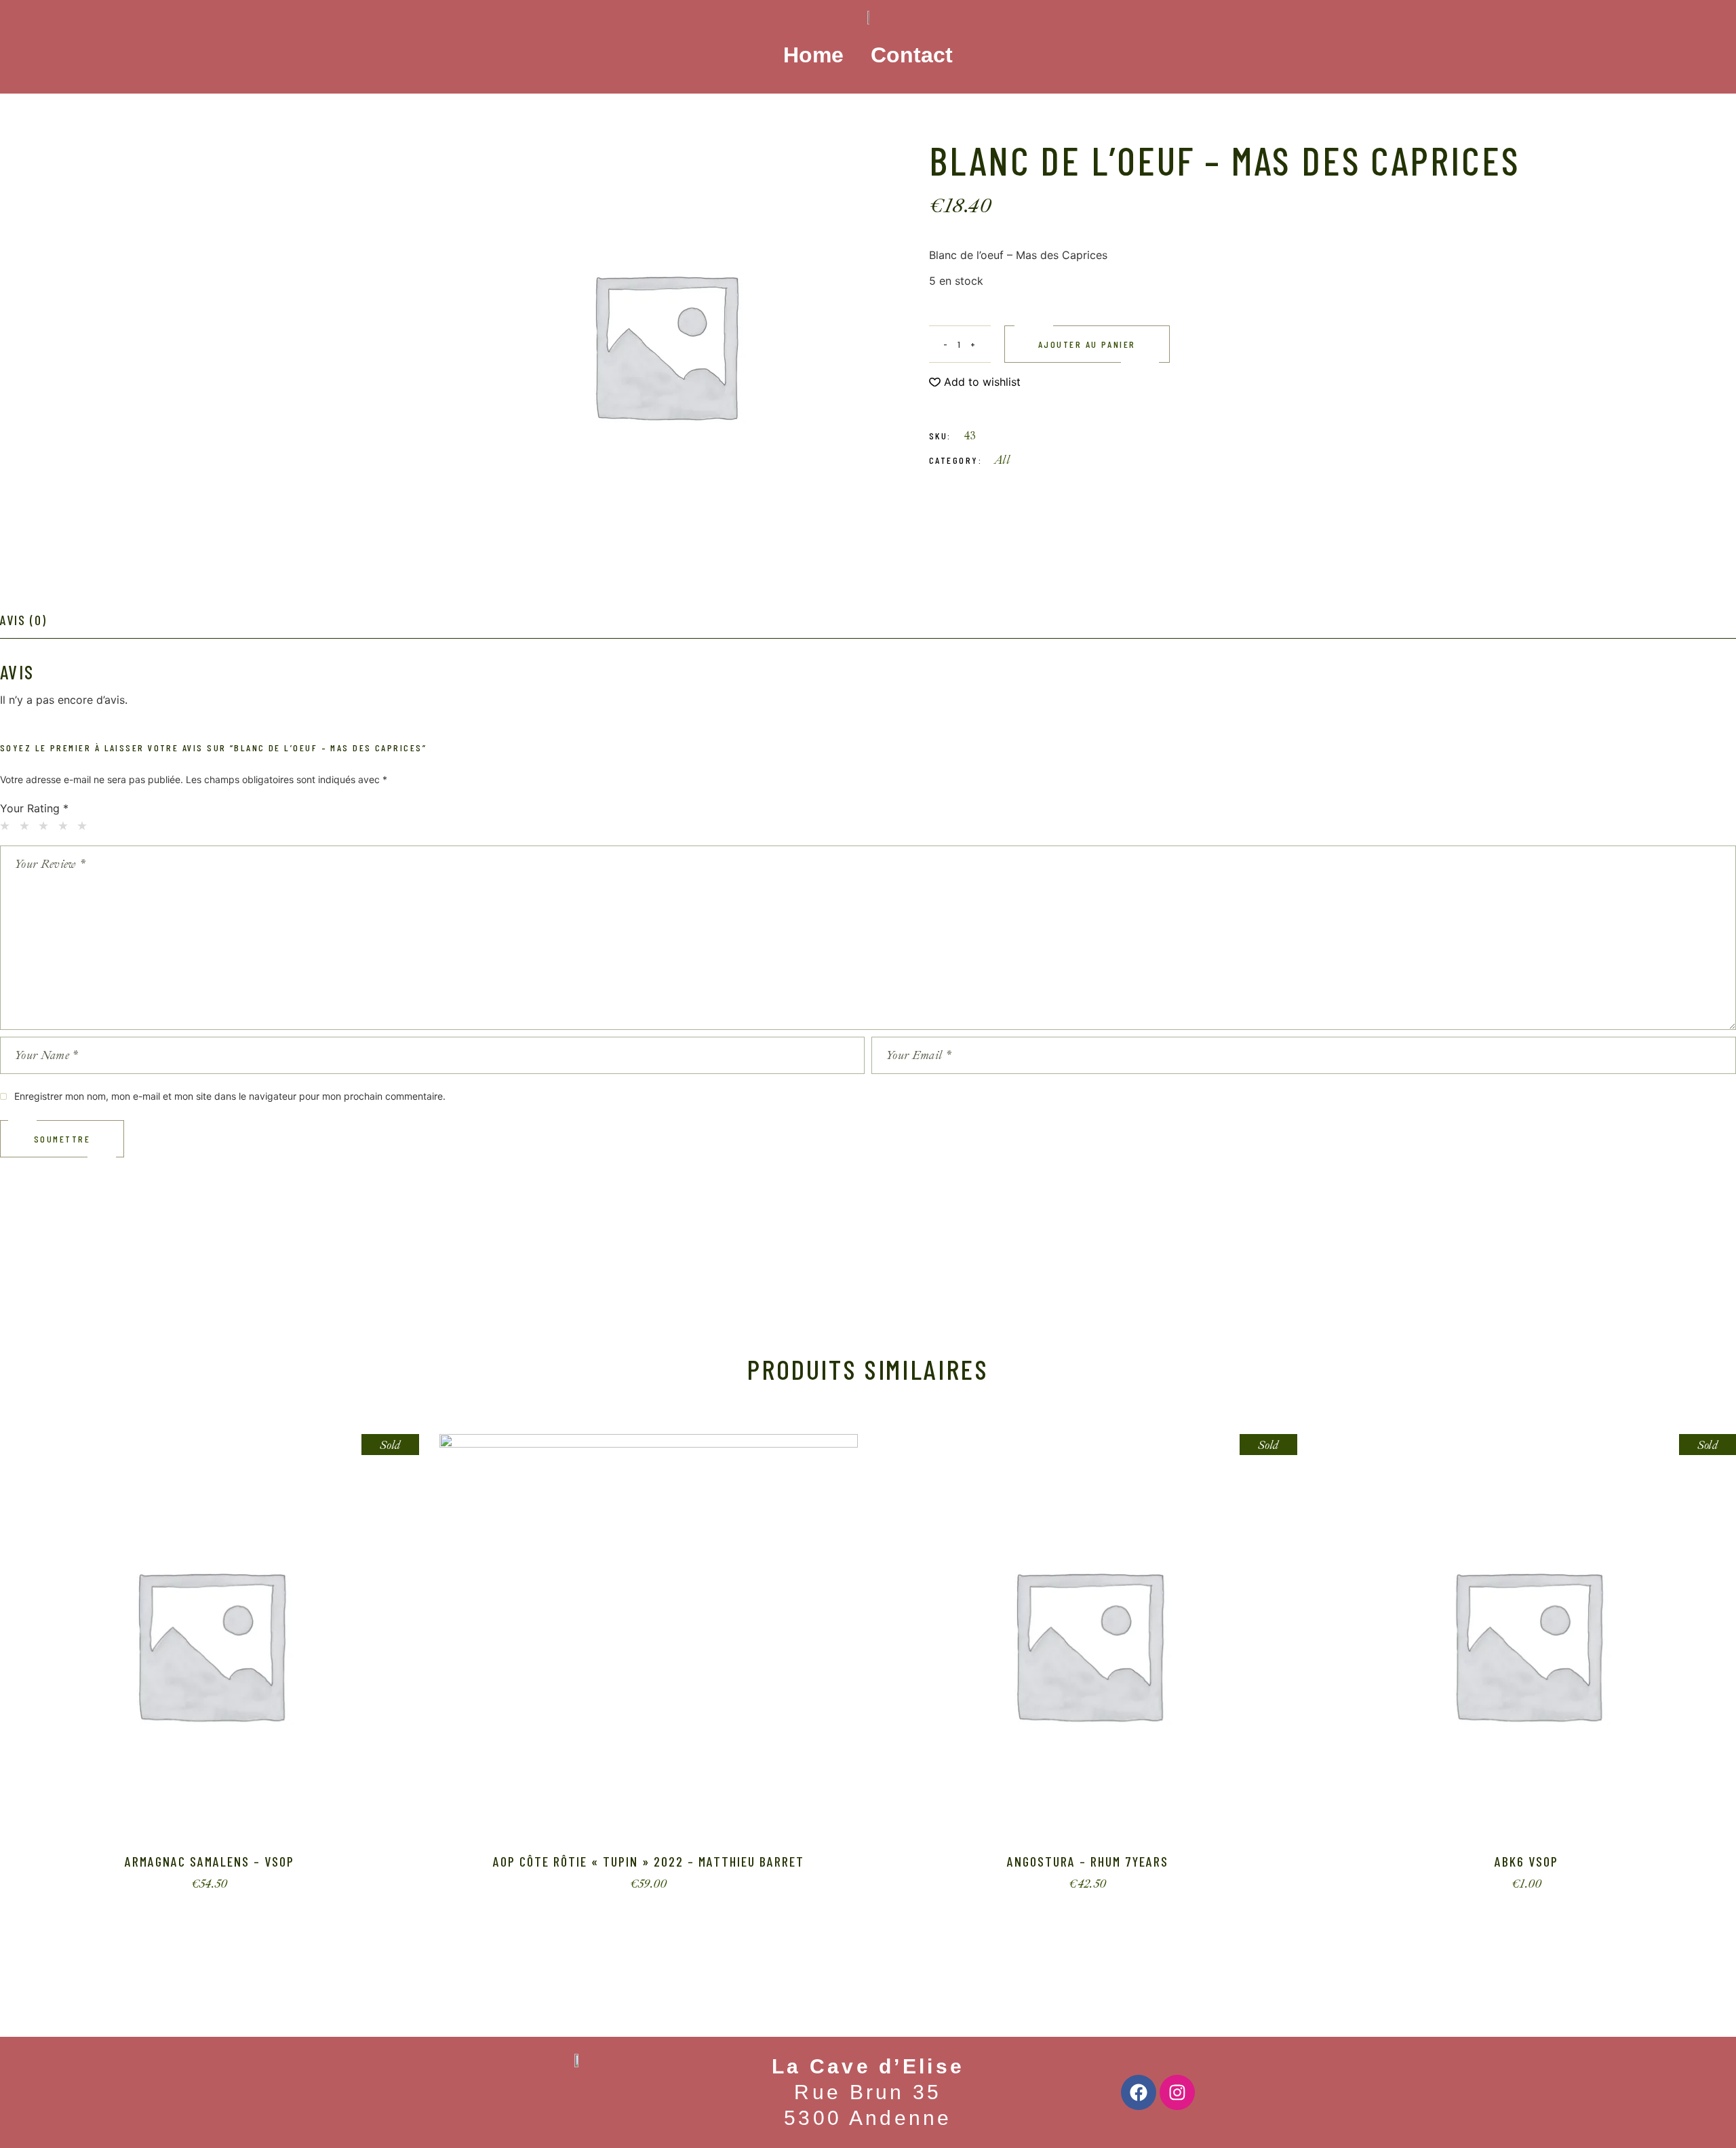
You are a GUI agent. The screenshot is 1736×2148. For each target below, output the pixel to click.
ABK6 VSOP (1526, 1861)
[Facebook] (1139, 2092)
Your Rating (34, 808)
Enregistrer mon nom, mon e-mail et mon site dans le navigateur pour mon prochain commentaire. (230, 1096)
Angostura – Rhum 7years (1088, 1861)
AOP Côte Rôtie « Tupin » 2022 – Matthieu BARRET (649, 1861)
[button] (975, 382)
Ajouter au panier (1087, 344)
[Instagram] (1177, 2092)
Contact (912, 55)
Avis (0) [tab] (23, 620)
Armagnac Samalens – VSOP (210, 1861)
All (1002, 460)
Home (813, 55)
